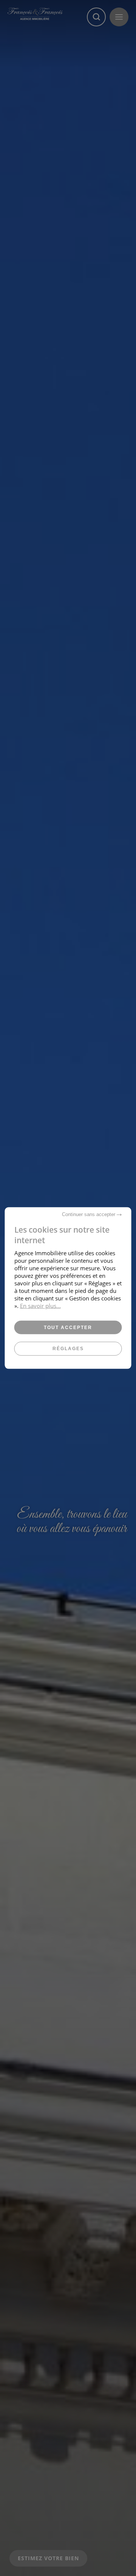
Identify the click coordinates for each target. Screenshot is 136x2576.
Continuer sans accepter (89, 1214)
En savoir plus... (40, 1306)
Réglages (68, 1349)
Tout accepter (68, 1328)
